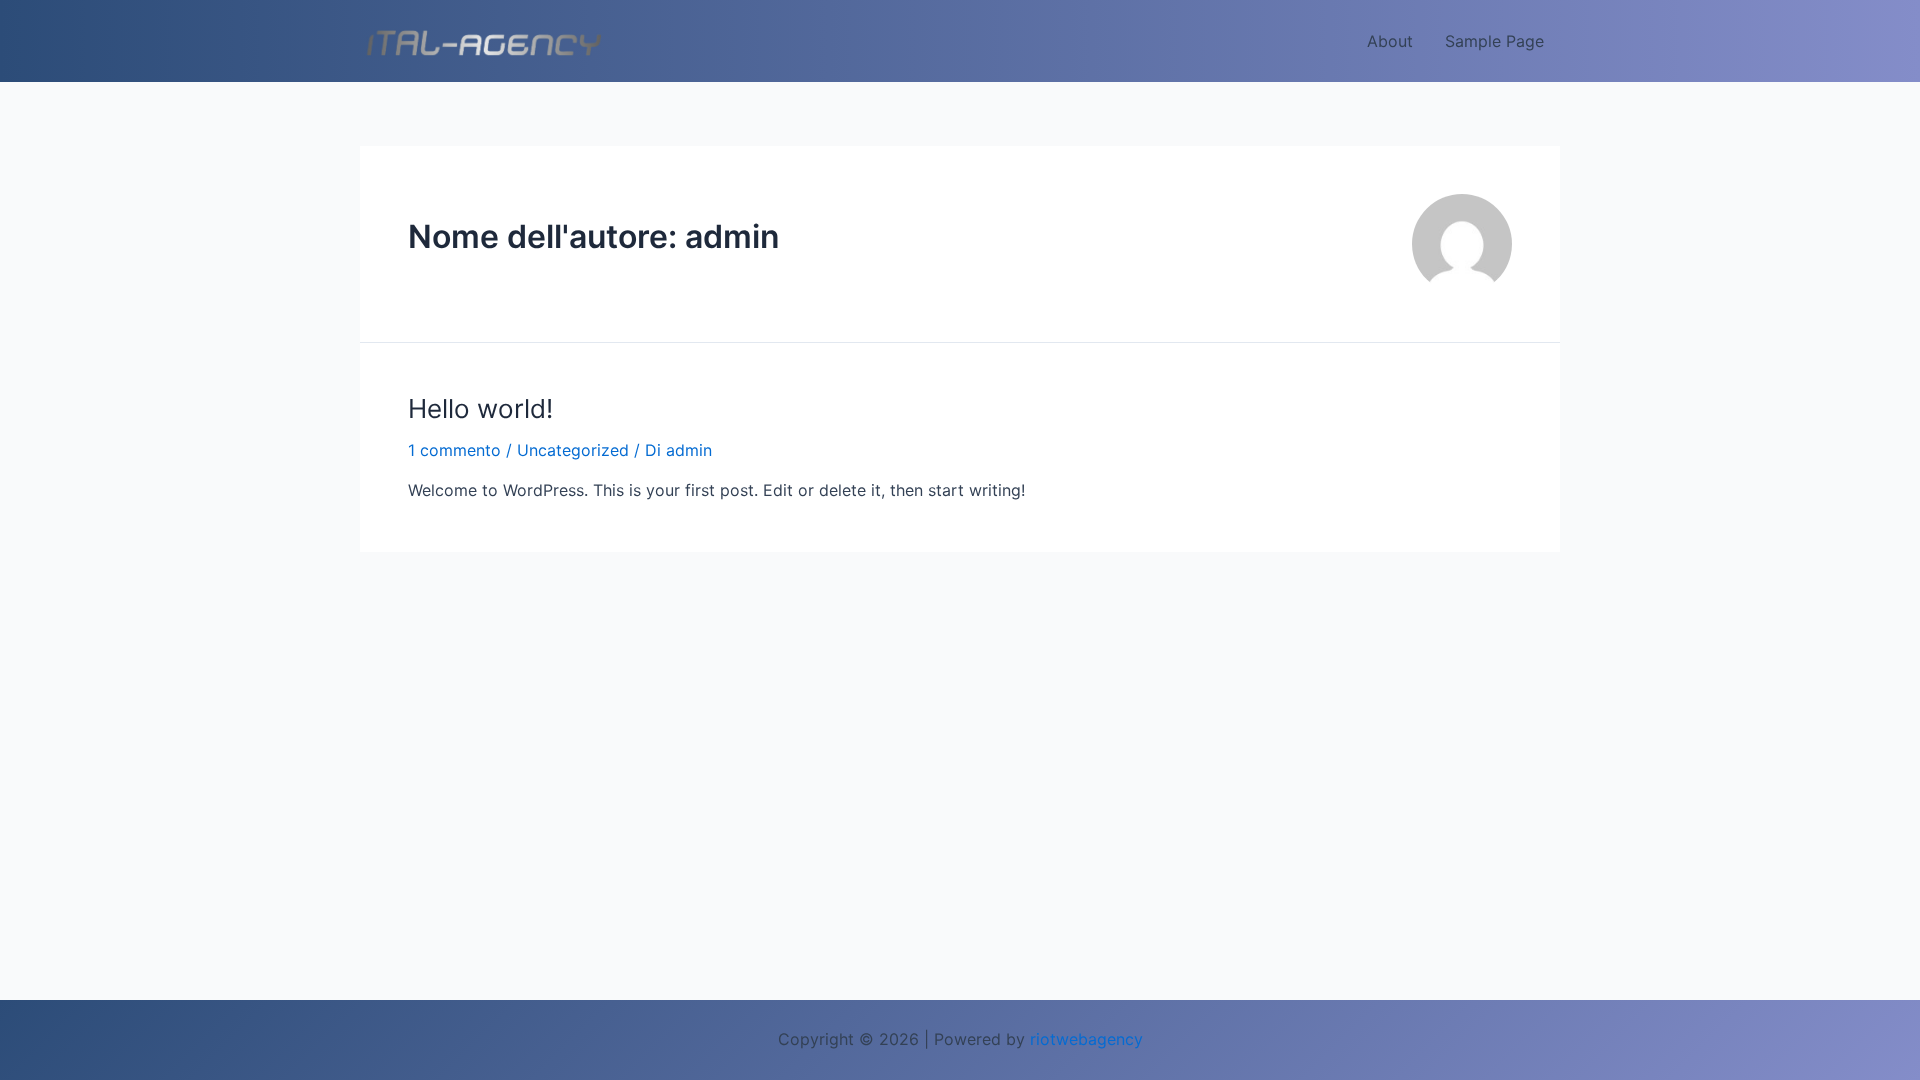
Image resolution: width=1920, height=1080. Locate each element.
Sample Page (1494, 41)
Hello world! (480, 408)
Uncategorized (573, 450)
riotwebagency (1086, 1039)
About (1390, 41)
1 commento (454, 450)
